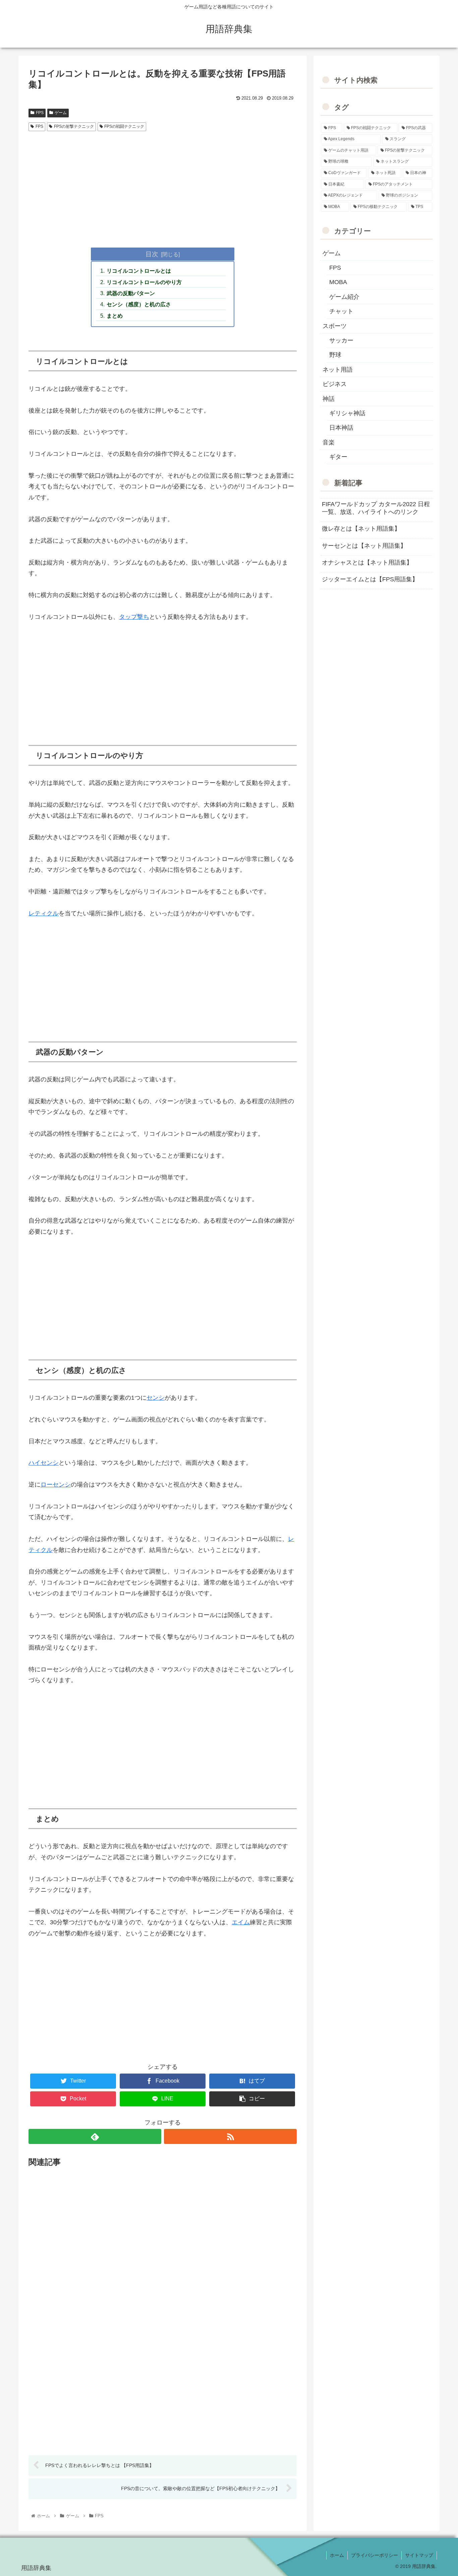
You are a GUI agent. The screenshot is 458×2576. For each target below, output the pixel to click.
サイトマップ (419, 2555)
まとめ (115, 316)
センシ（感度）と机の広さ (139, 304)
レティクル (44, 913)
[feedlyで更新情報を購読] (95, 2136)
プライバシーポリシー (375, 2555)
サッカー (341, 340)
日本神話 (341, 428)
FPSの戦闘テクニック (124, 126)
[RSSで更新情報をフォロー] (230, 2136)
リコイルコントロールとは (139, 271)
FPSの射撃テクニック (74, 126)
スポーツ (335, 326)
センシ (156, 1398)
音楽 (329, 442)
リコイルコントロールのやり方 (144, 282)
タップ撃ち (134, 617)
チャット (341, 311)
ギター (338, 457)
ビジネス (335, 384)
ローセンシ (56, 1485)
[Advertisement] (163, 184)
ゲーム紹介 (344, 297)
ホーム (337, 2555)
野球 (335, 355)
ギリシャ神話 (347, 413)
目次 (152, 254)
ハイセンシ (44, 1463)
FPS (40, 113)
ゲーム (61, 113)
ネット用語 (338, 370)
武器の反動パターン (131, 293)
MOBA (338, 282)
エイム (241, 1922)
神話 (329, 399)
